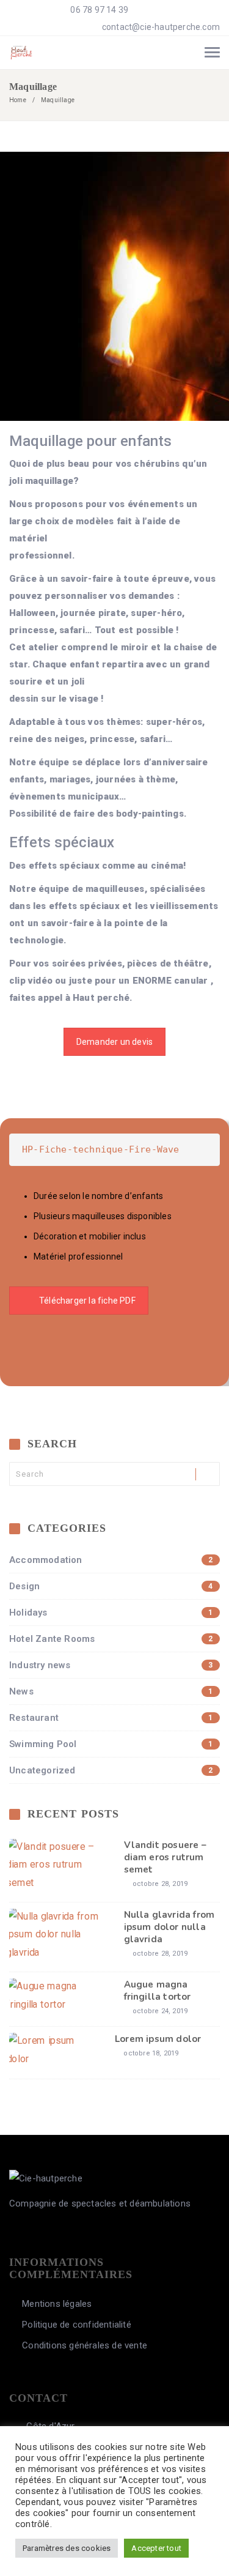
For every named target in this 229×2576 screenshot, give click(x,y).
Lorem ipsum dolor (158, 2039)
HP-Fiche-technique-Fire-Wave (101, 1149)
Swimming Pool (111, 1744)
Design (111, 1586)
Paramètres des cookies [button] (67, 2548)
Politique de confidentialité (77, 2325)
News (111, 1691)
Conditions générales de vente (85, 2345)
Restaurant (111, 1718)
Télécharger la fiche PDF (87, 1301)
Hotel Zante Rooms (111, 1639)
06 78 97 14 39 (98, 10)
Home (18, 100)
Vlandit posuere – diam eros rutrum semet (165, 1857)
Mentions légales (57, 2304)
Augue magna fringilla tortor (158, 1991)
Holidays (111, 1613)
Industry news (111, 1665)
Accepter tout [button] (156, 2548)
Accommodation (111, 1560)
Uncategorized (111, 1770)
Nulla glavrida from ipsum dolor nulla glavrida (169, 1927)
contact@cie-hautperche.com (161, 27)
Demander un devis (114, 1042)
